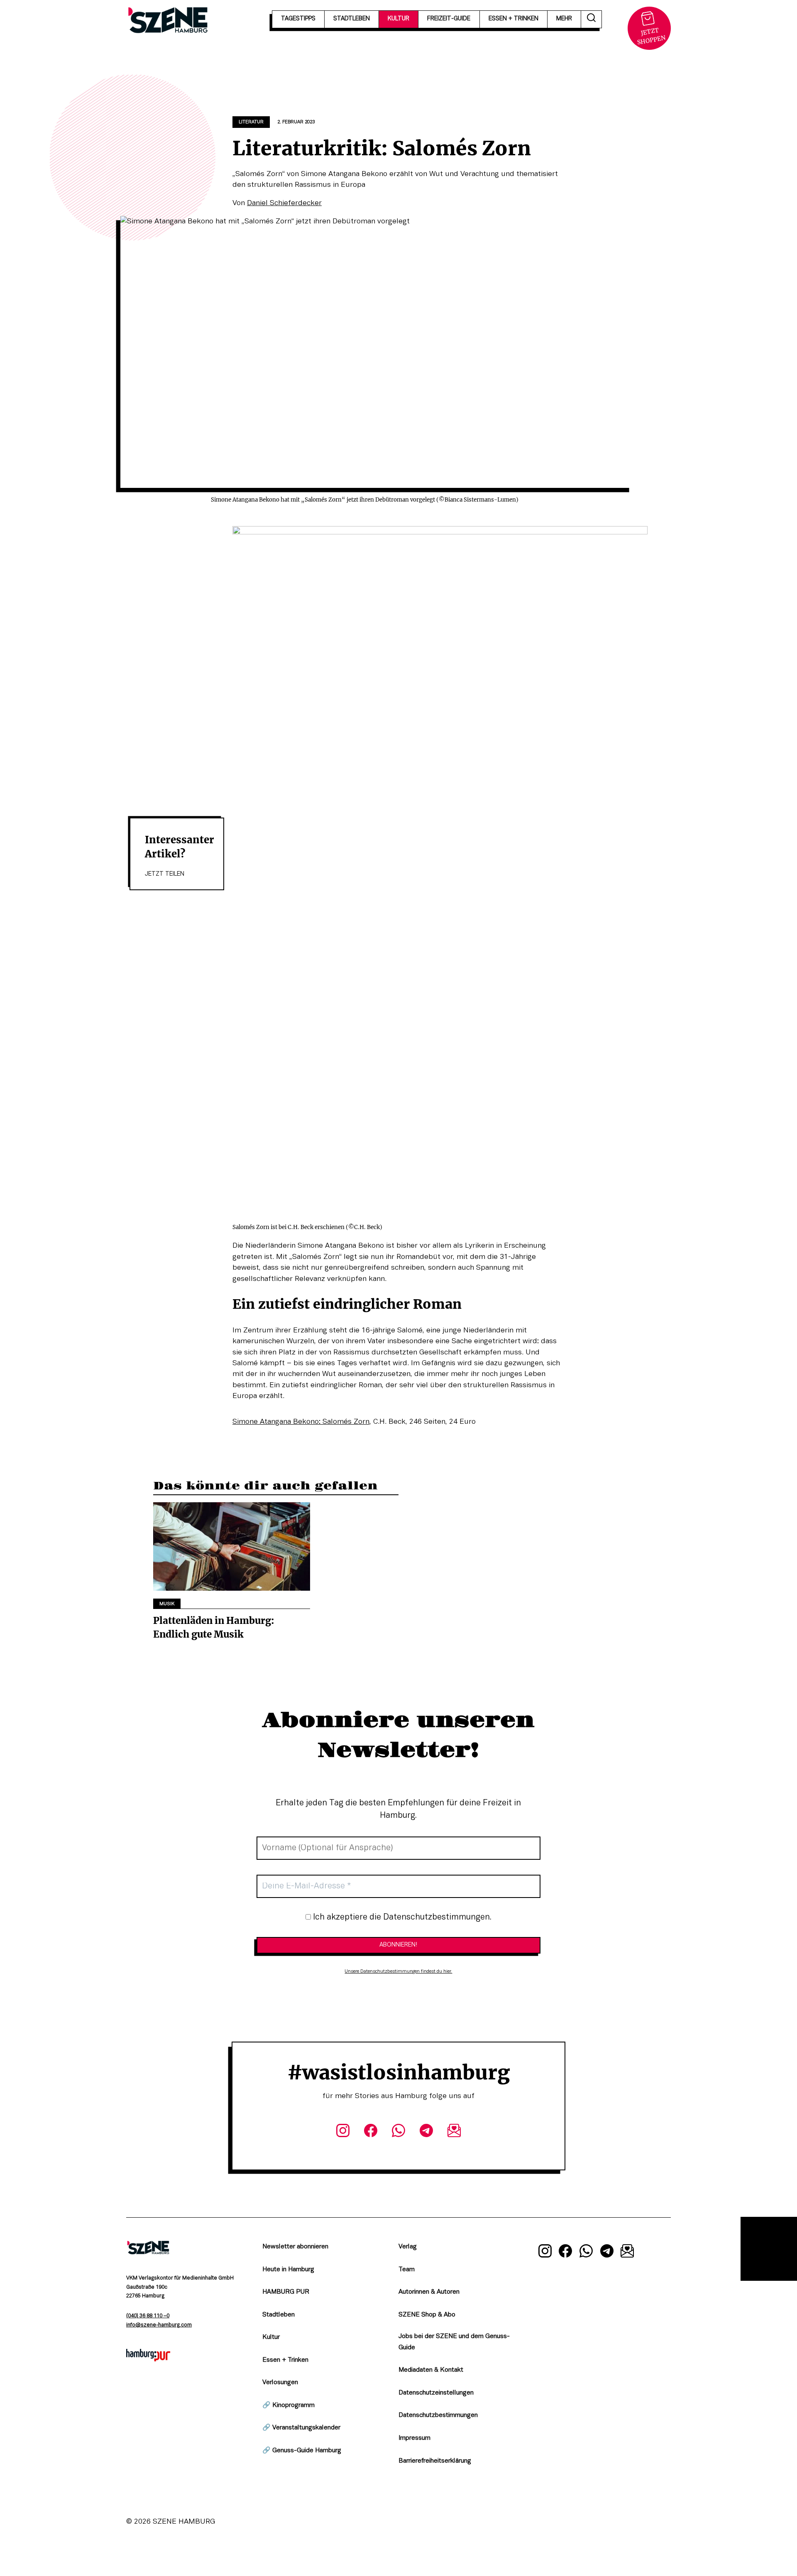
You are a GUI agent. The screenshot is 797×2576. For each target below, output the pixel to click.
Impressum (414, 2438)
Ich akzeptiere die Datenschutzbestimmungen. (401, 1917)
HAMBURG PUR (286, 2292)
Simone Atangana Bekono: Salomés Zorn (301, 1422)
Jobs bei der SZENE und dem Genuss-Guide (454, 2342)
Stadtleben (279, 2315)
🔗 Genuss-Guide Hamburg (302, 2451)
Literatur (251, 122)
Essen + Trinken (285, 2360)
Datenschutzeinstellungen (436, 2393)
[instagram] (343, 2132)
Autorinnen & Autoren (429, 2292)
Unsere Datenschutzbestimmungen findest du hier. (398, 1971)
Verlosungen (280, 2383)
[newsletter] (454, 2132)
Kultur (271, 2337)
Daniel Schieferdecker (284, 203)
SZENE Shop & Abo (427, 2315)
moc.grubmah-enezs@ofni (159, 2325)
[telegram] (427, 2132)
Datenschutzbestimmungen (438, 2415)
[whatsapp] (398, 2132)
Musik (167, 1604)
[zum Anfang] (769, 2249)
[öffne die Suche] (592, 19)
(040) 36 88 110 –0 (148, 2316)
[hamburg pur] (148, 2359)
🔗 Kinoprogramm (288, 2405)
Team (407, 2270)
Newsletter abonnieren (295, 2247)
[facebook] (370, 2132)
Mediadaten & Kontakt (431, 2370)
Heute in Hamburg (288, 2270)
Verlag (408, 2247)
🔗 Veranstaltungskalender (301, 2428)
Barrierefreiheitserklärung (435, 2461)
